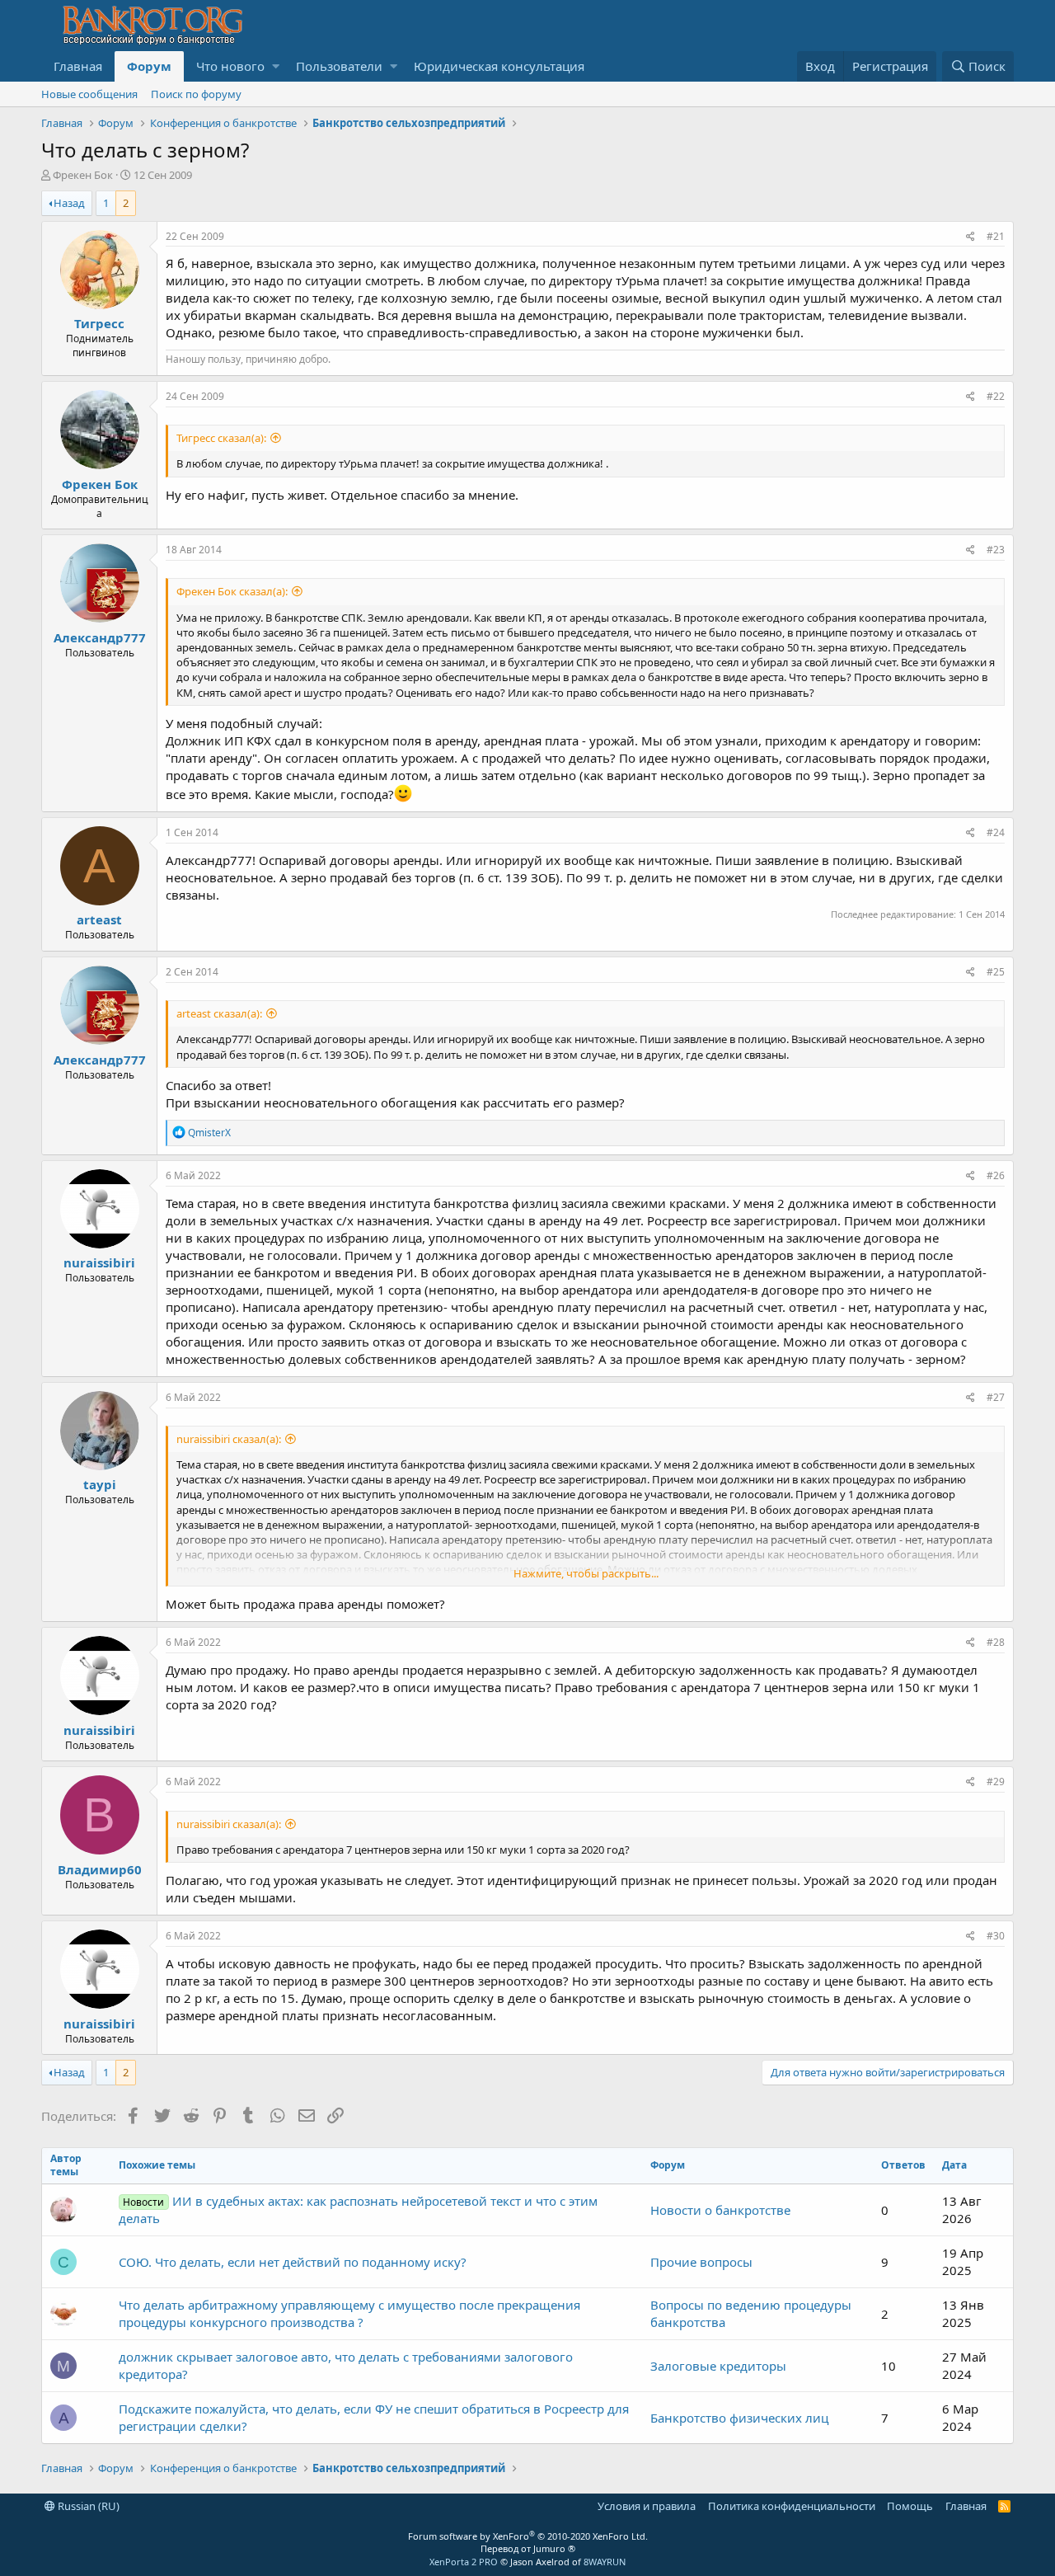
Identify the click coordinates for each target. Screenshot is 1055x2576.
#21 (996, 236)
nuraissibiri (99, 1262)
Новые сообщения (89, 94)
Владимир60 (100, 1869)
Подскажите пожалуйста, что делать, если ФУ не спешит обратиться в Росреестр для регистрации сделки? (374, 2417)
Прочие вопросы (701, 2262)
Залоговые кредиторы (718, 2366)
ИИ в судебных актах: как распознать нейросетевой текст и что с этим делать (358, 2209)
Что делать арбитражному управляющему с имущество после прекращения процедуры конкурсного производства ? (349, 2313)
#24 (996, 832)
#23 (996, 550)
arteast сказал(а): (219, 1013)
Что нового (230, 66)
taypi (100, 1484)
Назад (69, 203)
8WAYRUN (605, 2562)
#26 (996, 1175)
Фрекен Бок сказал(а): (232, 591)
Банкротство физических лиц (739, 2418)
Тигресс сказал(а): (221, 438)
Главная (78, 66)
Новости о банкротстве (720, 2210)
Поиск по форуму (196, 94)
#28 (996, 1642)
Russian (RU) (87, 2506)
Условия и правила (647, 2506)
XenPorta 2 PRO (464, 2562)
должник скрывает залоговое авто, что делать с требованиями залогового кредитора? (346, 2365)
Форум (149, 66)
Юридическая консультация (499, 66)
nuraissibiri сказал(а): (229, 1439)
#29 (996, 1782)
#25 (996, 972)
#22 (996, 396)
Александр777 (100, 637)
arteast (99, 919)
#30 (996, 1936)
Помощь (910, 2506)
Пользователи (339, 66)
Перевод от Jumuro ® (528, 2548)
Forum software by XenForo (528, 2536)
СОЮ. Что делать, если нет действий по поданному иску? (293, 2262)
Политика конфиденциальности (792, 2506)
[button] (276, 66)
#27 (996, 1397)
